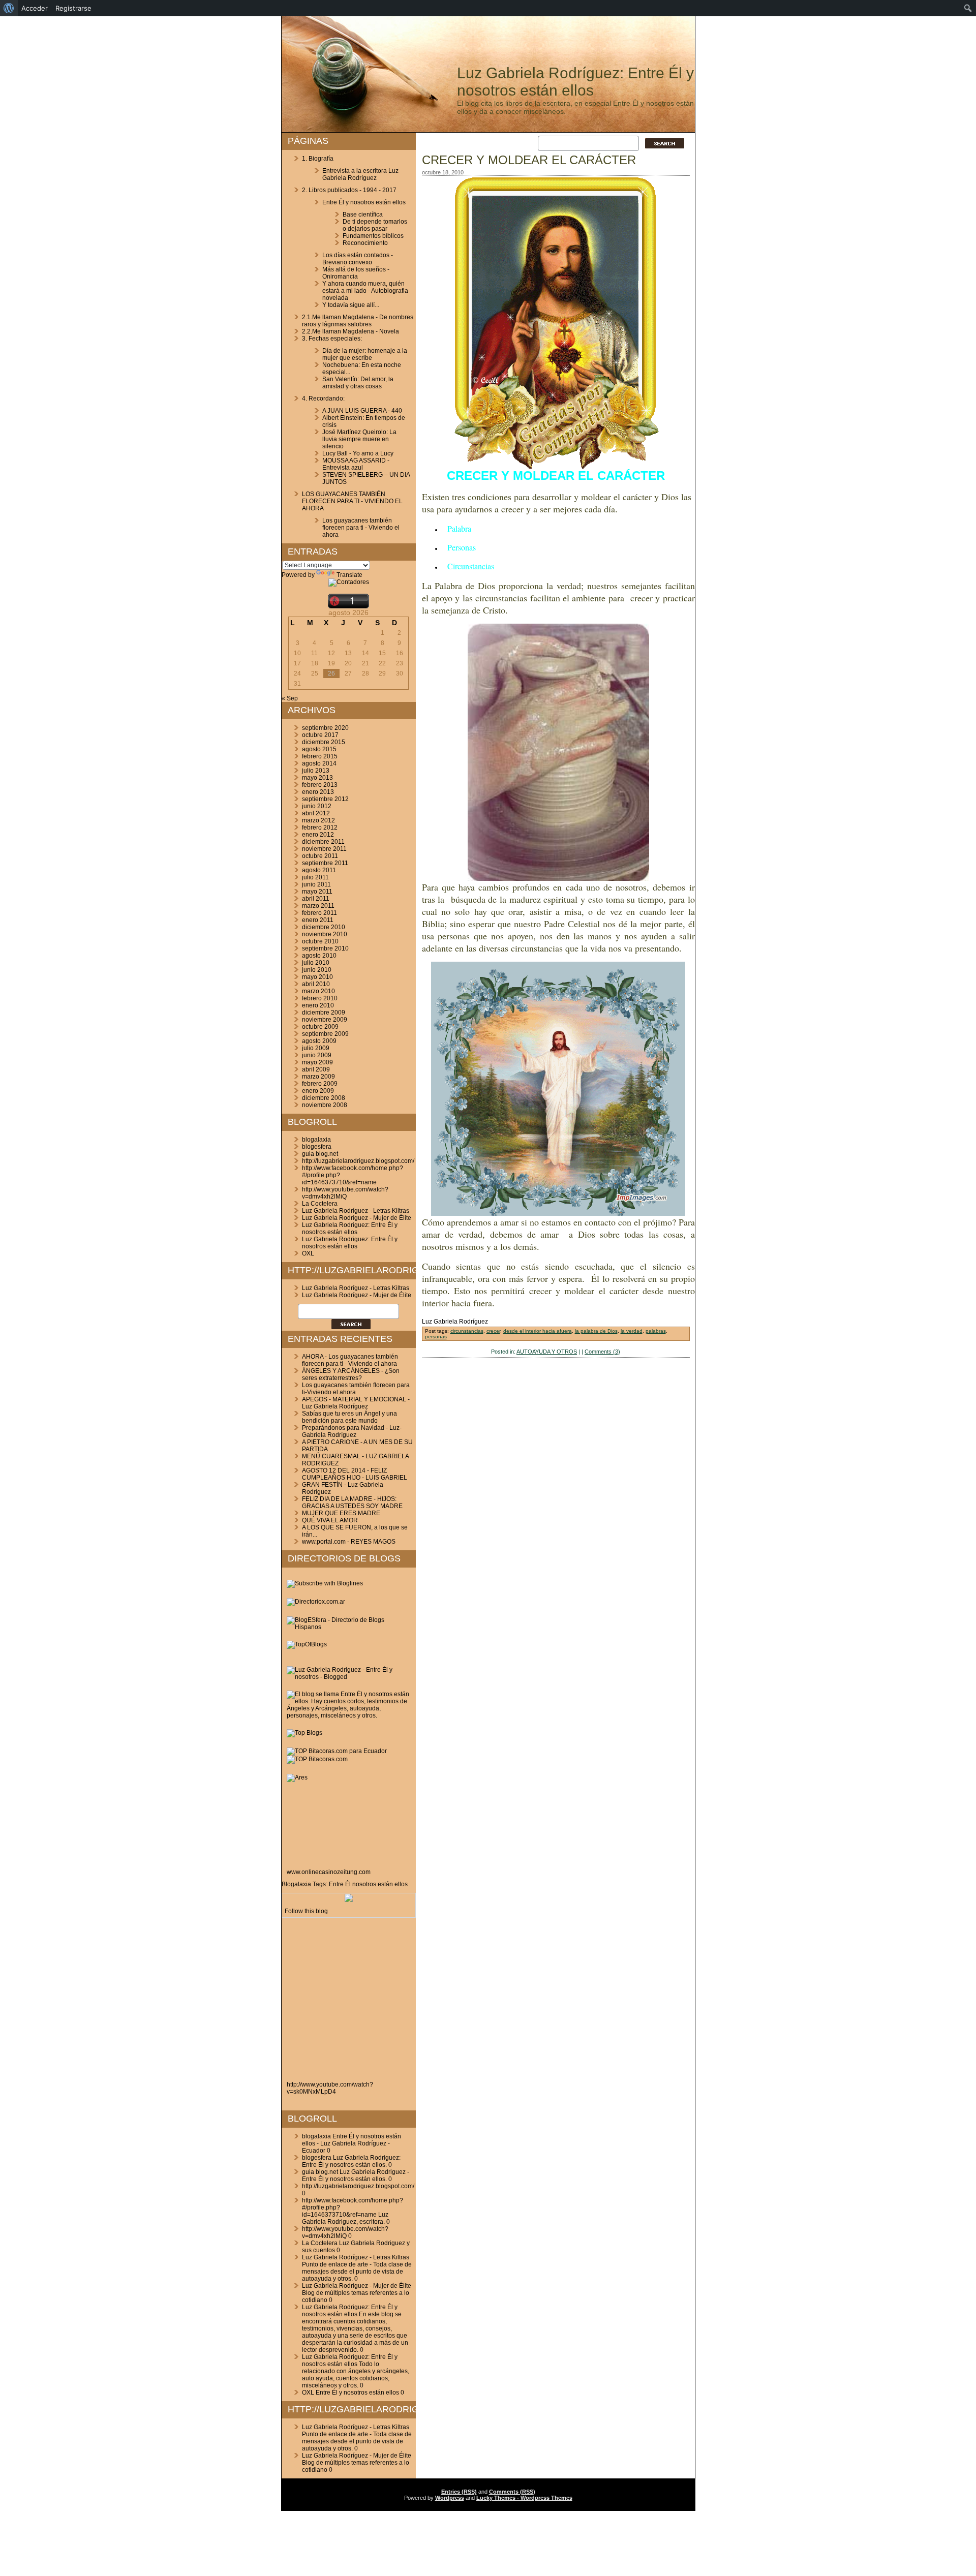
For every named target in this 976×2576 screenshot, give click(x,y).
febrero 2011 (319, 913)
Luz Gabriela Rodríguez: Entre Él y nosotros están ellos (575, 82)
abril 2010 (316, 984)
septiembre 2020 (325, 728)
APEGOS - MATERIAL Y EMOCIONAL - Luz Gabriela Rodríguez (356, 1403)
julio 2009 (316, 1048)
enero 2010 (318, 1005)
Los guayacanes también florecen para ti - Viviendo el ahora (361, 528)
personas (436, 1337)
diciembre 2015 (324, 742)
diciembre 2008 (324, 1098)
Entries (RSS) (459, 2492)
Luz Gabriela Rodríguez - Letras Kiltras (356, 1211)
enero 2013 (318, 792)
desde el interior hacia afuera (538, 1331)
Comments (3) (602, 1352)
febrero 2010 (320, 998)
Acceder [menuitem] (35, 8)
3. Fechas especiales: (332, 339)
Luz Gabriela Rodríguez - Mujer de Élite (357, 1218)
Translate (349, 575)
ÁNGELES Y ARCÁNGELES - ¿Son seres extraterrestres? (351, 1374)
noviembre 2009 (325, 1020)
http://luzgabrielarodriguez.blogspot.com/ (358, 1161)
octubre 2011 (320, 856)
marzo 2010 (318, 991)
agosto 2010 (319, 956)
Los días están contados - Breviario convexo (358, 259)
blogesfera (317, 1147)
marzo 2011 (318, 906)
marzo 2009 (318, 1077)
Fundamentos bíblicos (373, 236)
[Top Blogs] (304, 1733)
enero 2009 (318, 1091)
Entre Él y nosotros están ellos (364, 202)
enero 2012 (318, 835)
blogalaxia (316, 1140)
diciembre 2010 (324, 927)
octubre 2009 (320, 1027)
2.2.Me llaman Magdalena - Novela (350, 331)
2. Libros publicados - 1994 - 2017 (349, 190)
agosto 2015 (319, 749)
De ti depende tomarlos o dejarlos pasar (375, 225)
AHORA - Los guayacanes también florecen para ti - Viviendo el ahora (350, 1360)
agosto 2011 (319, 870)
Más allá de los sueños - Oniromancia (356, 273)
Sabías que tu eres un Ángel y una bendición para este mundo (349, 1417)
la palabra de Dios (596, 1331)
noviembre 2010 (325, 934)
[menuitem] (9, 8)
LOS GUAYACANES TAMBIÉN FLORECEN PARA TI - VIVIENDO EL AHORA (352, 501)
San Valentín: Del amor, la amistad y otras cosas (358, 383)
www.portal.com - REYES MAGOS (349, 1542)
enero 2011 (318, 920)
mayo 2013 (317, 778)
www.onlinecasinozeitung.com (329, 1872)
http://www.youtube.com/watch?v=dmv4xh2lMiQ (345, 1193)
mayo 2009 (317, 1062)
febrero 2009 (320, 1084)
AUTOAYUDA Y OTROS (547, 1352)
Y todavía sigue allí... (351, 305)
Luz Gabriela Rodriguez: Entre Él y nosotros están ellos (350, 1229)
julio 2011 (315, 877)
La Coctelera (320, 1204)
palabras (656, 1331)
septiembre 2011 (325, 863)
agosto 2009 (319, 1041)
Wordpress (450, 2498)
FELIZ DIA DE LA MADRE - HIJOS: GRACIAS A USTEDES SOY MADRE (352, 1502)
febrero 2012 (320, 827)
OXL (308, 1253)
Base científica (363, 214)
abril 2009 (316, 1069)
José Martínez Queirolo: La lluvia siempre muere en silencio (359, 439)
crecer (493, 1331)
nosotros (364, 1884)
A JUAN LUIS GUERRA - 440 (362, 411)
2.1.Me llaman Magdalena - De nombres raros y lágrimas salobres (358, 321)
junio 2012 (317, 806)
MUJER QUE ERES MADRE (341, 1513)
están (385, 1884)
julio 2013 (316, 771)
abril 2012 (316, 813)
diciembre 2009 (324, 1013)
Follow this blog (306, 1911)
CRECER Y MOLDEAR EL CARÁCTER (529, 160)
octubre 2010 (320, 941)
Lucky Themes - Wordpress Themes (524, 2498)
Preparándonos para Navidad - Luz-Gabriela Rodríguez (352, 1431)
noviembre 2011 (324, 849)
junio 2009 (317, 1055)
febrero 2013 (320, 785)
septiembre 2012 (325, 799)
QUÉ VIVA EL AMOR (330, 1520)
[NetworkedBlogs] (349, 1900)
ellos (401, 1884)
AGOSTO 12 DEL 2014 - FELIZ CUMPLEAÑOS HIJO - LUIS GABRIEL (355, 1474)
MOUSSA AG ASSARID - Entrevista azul (356, 464)
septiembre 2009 (325, 1034)
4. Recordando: (323, 398)
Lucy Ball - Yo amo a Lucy (358, 453)
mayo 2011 (317, 892)
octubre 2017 (320, 735)
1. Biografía (318, 159)
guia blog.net (320, 1154)
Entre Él (340, 1884)
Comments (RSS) (512, 2492)
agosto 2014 (319, 763)
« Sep (290, 698)
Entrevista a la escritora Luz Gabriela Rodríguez (360, 174)
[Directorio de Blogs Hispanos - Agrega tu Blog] (349, 1627)
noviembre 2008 (325, 1105)
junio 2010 (317, 970)
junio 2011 (316, 884)
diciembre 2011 (323, 842)
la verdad (632, 1331)
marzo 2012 (318, 820)
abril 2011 (316, 899)
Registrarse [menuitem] (73, 8)
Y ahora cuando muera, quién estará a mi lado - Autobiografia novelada (365, 291)
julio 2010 (316, 963)
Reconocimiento (365, 243)
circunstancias (467, 1331)
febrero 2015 (320, 756)
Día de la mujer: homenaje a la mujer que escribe (365, 354)
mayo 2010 (317, 977)
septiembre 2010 (325, 948)
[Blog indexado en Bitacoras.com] (337, 1751)
